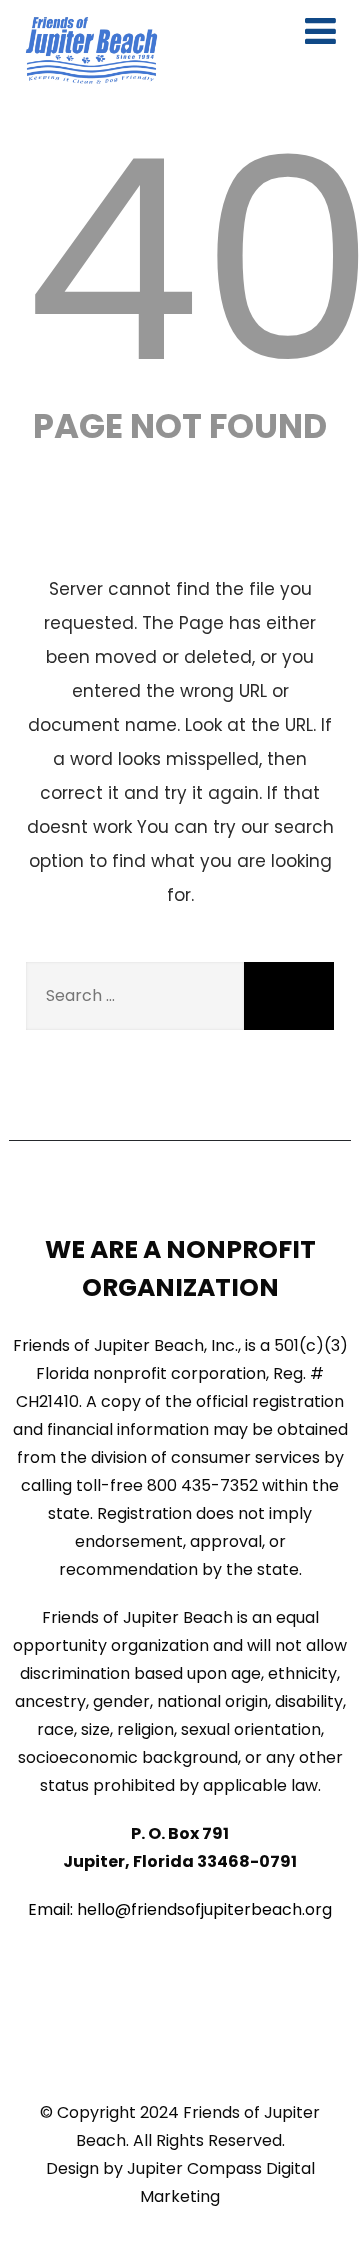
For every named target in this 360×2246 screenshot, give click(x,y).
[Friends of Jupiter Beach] (91, 50)
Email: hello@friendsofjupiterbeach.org (180, 1909)
